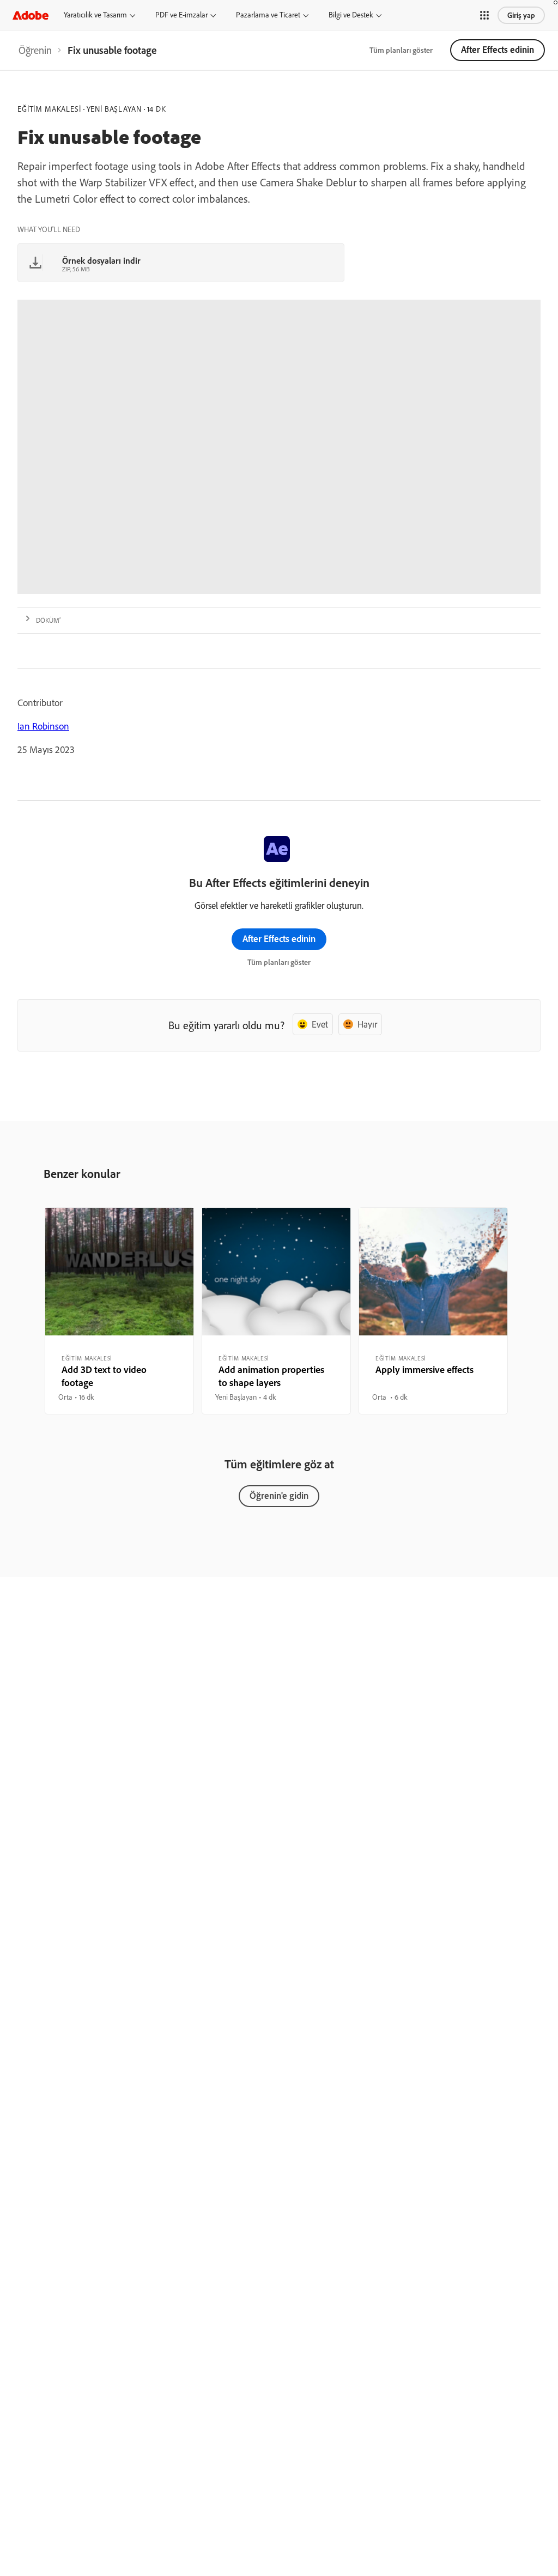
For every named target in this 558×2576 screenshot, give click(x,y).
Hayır (367, 1024)
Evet (320, 1024)
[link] (35, 50)
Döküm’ (48, 620)
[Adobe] (31, 15)
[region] (119, 1311)
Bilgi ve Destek (351, 15)
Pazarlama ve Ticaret (268, 15)
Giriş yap (521, 15)
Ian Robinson (43, 726)
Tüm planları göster (401, 50)
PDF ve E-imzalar (181, 15)
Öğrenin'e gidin (279, 1495)
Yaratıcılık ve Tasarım (95, 15)
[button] (484, 15)
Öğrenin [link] (35, 50)
